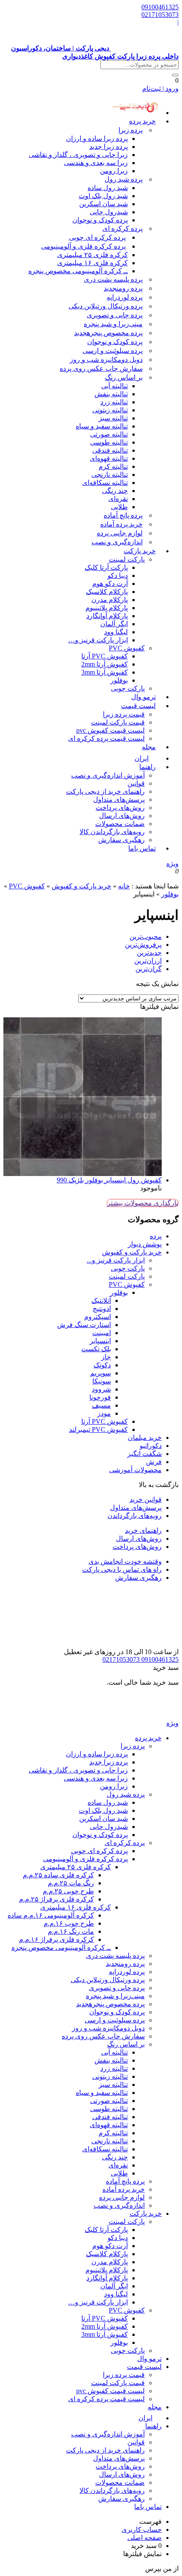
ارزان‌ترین (148, 961)
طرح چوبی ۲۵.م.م (68, 1891)
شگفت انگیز (145, 1454)
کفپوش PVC (127, 648)
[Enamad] (152, 1644)
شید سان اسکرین (103, 204)
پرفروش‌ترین (143, 945)
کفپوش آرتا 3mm (105, 672)
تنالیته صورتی (109, 434)
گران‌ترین (149, 969)
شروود (101, 1389)
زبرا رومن (114, 171)
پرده (156, 1236)
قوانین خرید (146, 1499)
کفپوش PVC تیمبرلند (98, 1429)
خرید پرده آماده (121, 524)
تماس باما (142, 848)
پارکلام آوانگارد (107, 616)
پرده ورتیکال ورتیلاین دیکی (106, 306)
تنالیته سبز (113, 418)
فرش (154, 1462)
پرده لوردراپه (125, 297)
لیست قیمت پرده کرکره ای (106, 738)
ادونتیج (102, 1309)
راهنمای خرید (143, 1530)
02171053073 (160, 15)
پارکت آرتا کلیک (106, 567)
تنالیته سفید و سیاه (102, 426)
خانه (124, 886)
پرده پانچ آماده (123, 515)
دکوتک (102, 1365)
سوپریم (101, 1373)
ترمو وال (149, 2359)
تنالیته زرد (114, 402)
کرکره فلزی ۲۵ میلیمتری (92, 255)
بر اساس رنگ (124, 377)
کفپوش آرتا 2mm (105, 664)
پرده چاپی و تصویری (115, 315)
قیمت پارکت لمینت (118, 722)
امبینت (102, 1333)
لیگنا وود (116, 632)
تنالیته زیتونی (110, 410)
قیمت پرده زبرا (124, 714)
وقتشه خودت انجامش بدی (125, 1561)
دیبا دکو (118, 575)
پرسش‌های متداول (119, 799)
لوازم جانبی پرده (120, 533)
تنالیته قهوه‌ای (109, 458)
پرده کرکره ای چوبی (97, 237)
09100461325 (160, 7)
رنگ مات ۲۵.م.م (71, 1883)
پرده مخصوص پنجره (108, 333)
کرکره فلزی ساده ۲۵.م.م (58, 1875)
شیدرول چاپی (109, 212)
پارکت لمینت (127, 559)
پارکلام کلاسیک (107, 592)
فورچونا (100, 1397)
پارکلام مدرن (110, 600)
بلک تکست (96, 1349)
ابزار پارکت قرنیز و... (116, 1260)
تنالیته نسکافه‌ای (105, 483)
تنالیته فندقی (110, 450)
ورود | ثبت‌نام (160, 88)
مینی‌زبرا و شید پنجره (113, 324)
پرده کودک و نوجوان (100, 220)
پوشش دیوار (145, 1244)
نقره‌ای (118, 499)
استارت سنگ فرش (84, 1325)
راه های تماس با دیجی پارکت (122, 1569)
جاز (106, 1357)
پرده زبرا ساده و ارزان (97, 139)
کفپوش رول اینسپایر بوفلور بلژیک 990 (109, 1180)
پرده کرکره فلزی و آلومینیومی (83, 246)
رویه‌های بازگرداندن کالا (112, 832)
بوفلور (119, 680)
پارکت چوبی (128, 1268)
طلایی (119, 507)
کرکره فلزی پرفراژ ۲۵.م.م (57, 1899)
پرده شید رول (124, 179)
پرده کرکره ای (123, 228)
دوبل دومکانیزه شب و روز (106, 360)
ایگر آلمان (114, 624)
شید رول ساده (108, 188)
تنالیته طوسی (109, 442)
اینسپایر (100, 1341)
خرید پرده (142, 121)
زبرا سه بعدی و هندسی (96, 163)
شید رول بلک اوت (103, 196)
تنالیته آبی (114, 386)
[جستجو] (175, 75)
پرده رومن (123, 288)
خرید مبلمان (145, 1438)
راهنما (148, 767)
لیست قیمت (138, 706)
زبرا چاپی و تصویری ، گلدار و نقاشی (78, 155)
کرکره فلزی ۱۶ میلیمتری (92, 263)
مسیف (101, 1405)
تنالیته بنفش (111, 394)
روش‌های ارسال (122, 816)
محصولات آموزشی (135, 1470)
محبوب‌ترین (146, 937)
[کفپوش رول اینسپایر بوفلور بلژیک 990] (83, 1097)
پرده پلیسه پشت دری (113, 279)
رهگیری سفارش (121, 840)
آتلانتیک (101, 1301)
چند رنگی (115, 491)
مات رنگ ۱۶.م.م (71, 1931)
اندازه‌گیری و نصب (117, 542)
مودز (104, 1413)
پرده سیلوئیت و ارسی (113, 351)
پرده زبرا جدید (109, 147)
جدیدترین (149, 953)
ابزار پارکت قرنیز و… (98, 640)
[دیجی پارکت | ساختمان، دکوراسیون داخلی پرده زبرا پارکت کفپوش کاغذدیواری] (145, 1715)
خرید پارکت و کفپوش (81, 886)
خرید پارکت (140, 551)
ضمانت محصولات (120, 824)
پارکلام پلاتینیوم (107, 608)
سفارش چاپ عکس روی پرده (101, 368)
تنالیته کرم (113, 466)
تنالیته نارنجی (110, 475)
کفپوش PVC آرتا (105, 656)
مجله (149, 747)
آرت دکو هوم (110, 584)
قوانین (136, 783)
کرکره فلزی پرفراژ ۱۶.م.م (57, 1939)
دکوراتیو (151, 1446)
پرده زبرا (131, 130)
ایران (145, 2418)
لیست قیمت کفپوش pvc (110, 730)
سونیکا (102, 1381)
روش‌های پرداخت (120, 808)
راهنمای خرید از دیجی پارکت (105, 791)
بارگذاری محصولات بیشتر (143, 1203)
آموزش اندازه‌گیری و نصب (108, 775)
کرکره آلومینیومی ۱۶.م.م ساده (51, 1915)
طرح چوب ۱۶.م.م (69, 1923)
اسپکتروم (98, 1317)
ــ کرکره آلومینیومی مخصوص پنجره (78, 271)
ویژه (172, 864)
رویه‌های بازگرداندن (135, 1516)
